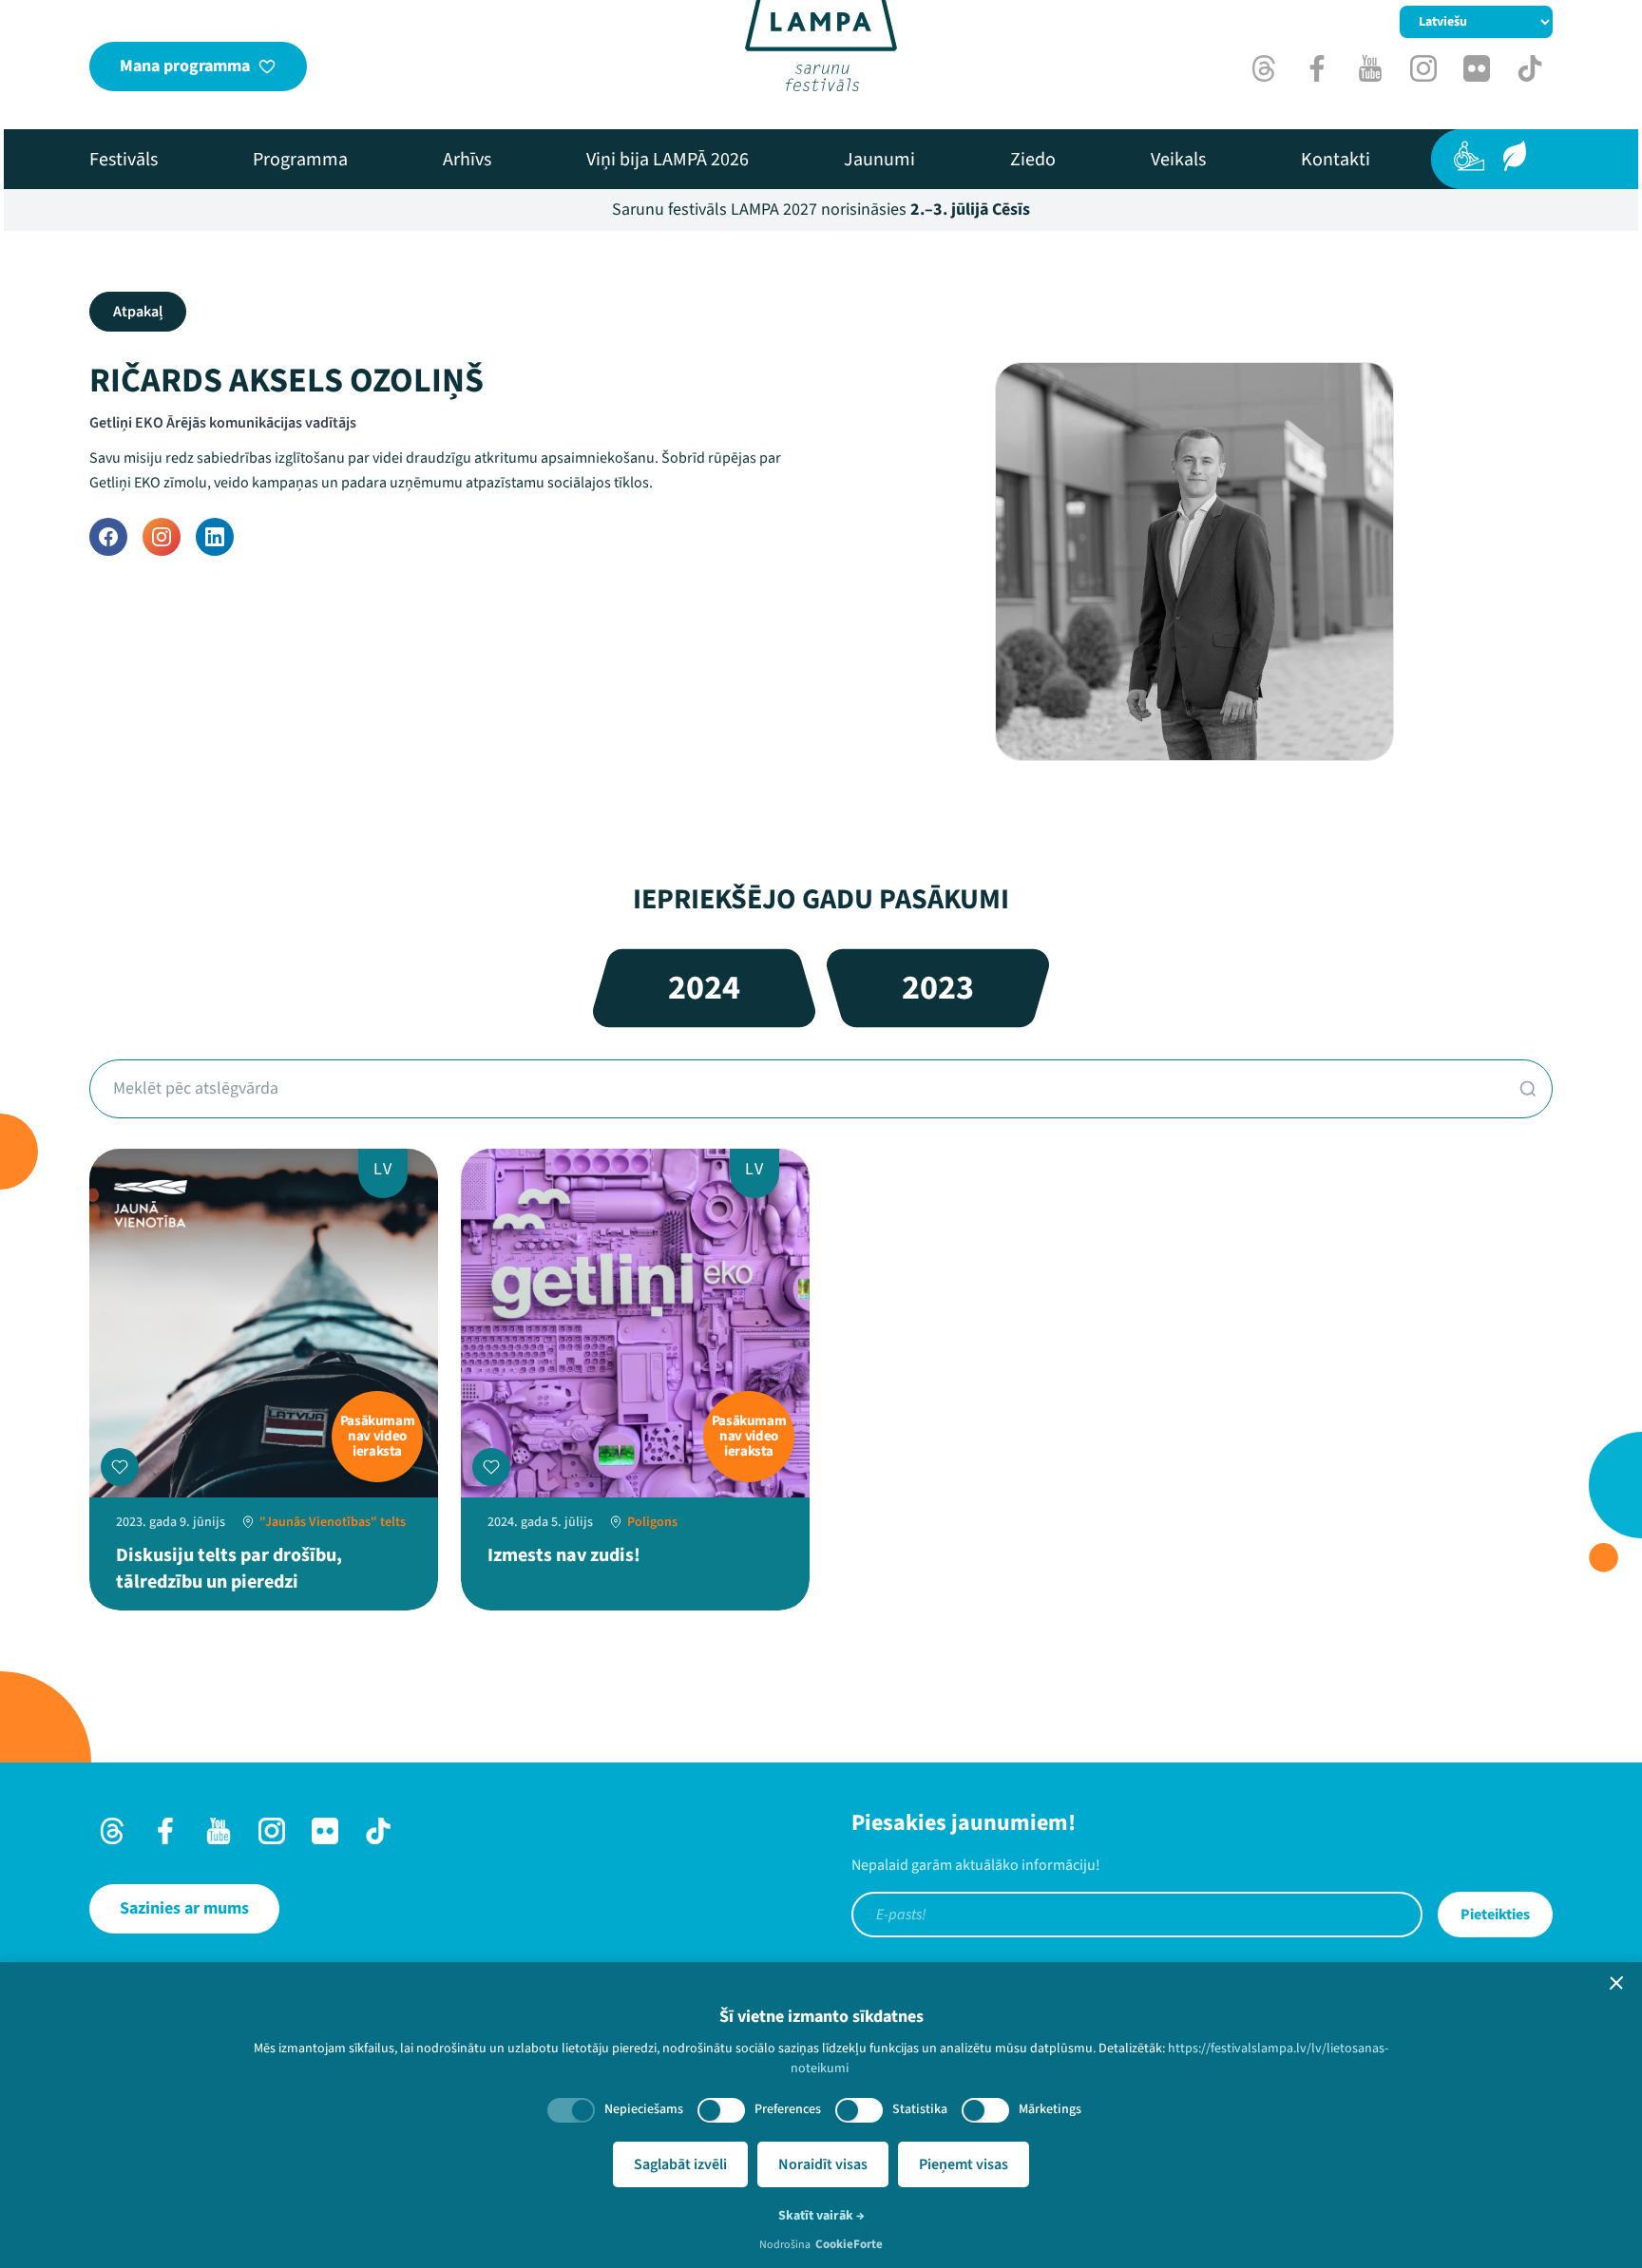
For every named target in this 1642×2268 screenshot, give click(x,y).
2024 (704, 988)
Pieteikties (1495, 1915)
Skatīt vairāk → (821, 2216)
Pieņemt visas (964, 2164)
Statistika (920, 2109)
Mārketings (1050, 2109)
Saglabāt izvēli (680, 2164)
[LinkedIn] (215, 537)
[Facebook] (108, 537)
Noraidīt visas (823, 2164)
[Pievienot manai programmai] (120, 1467)
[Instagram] (162, 537)
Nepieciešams (644, 2109)
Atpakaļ (138, 312)
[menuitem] (124, 160)
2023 (938, 988)
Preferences (788, 2109)
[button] (1616, 1983)
